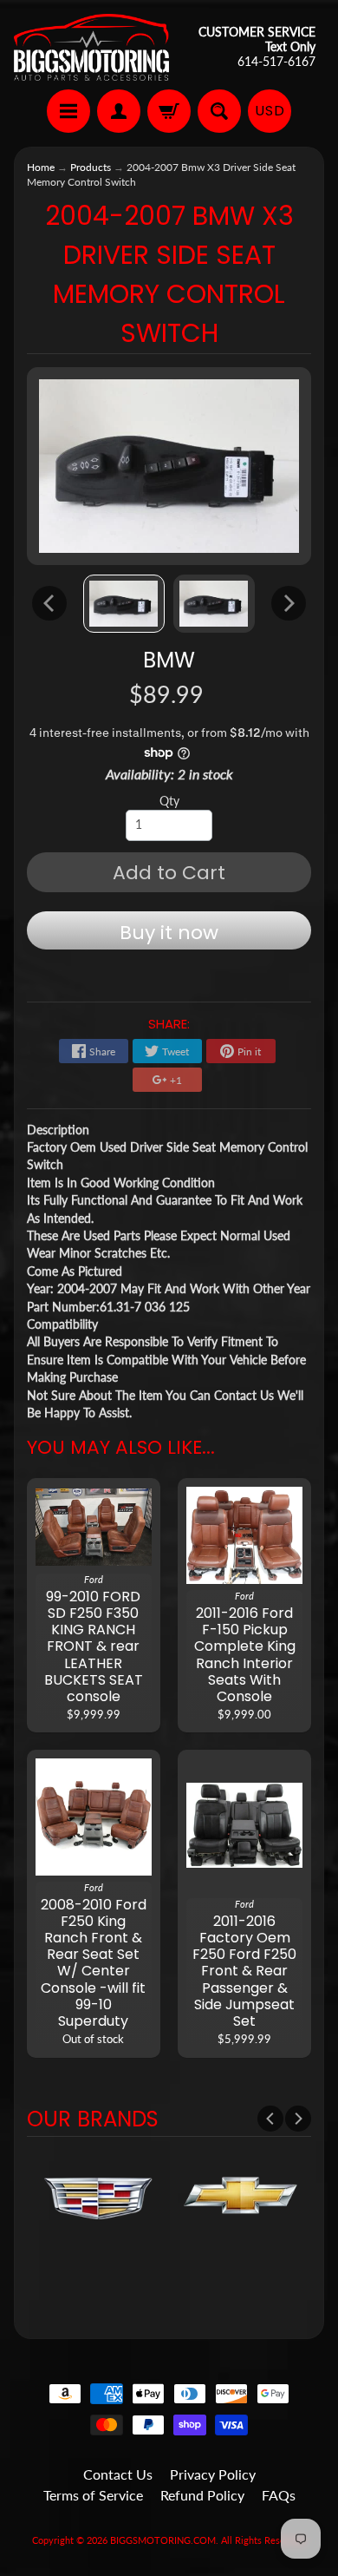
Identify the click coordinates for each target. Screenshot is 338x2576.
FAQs (279, 2495)
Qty (169, 801)
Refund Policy (202, 2495)
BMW (169, 660)
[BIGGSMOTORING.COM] (91, 47)
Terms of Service (93, 2495)
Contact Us (118, 2474)
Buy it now (169, 933)
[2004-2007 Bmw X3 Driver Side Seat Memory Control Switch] (124, 604)
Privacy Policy (213, 2474)
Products (91, 167)
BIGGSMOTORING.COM (163, 2540)
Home (41, 167)
